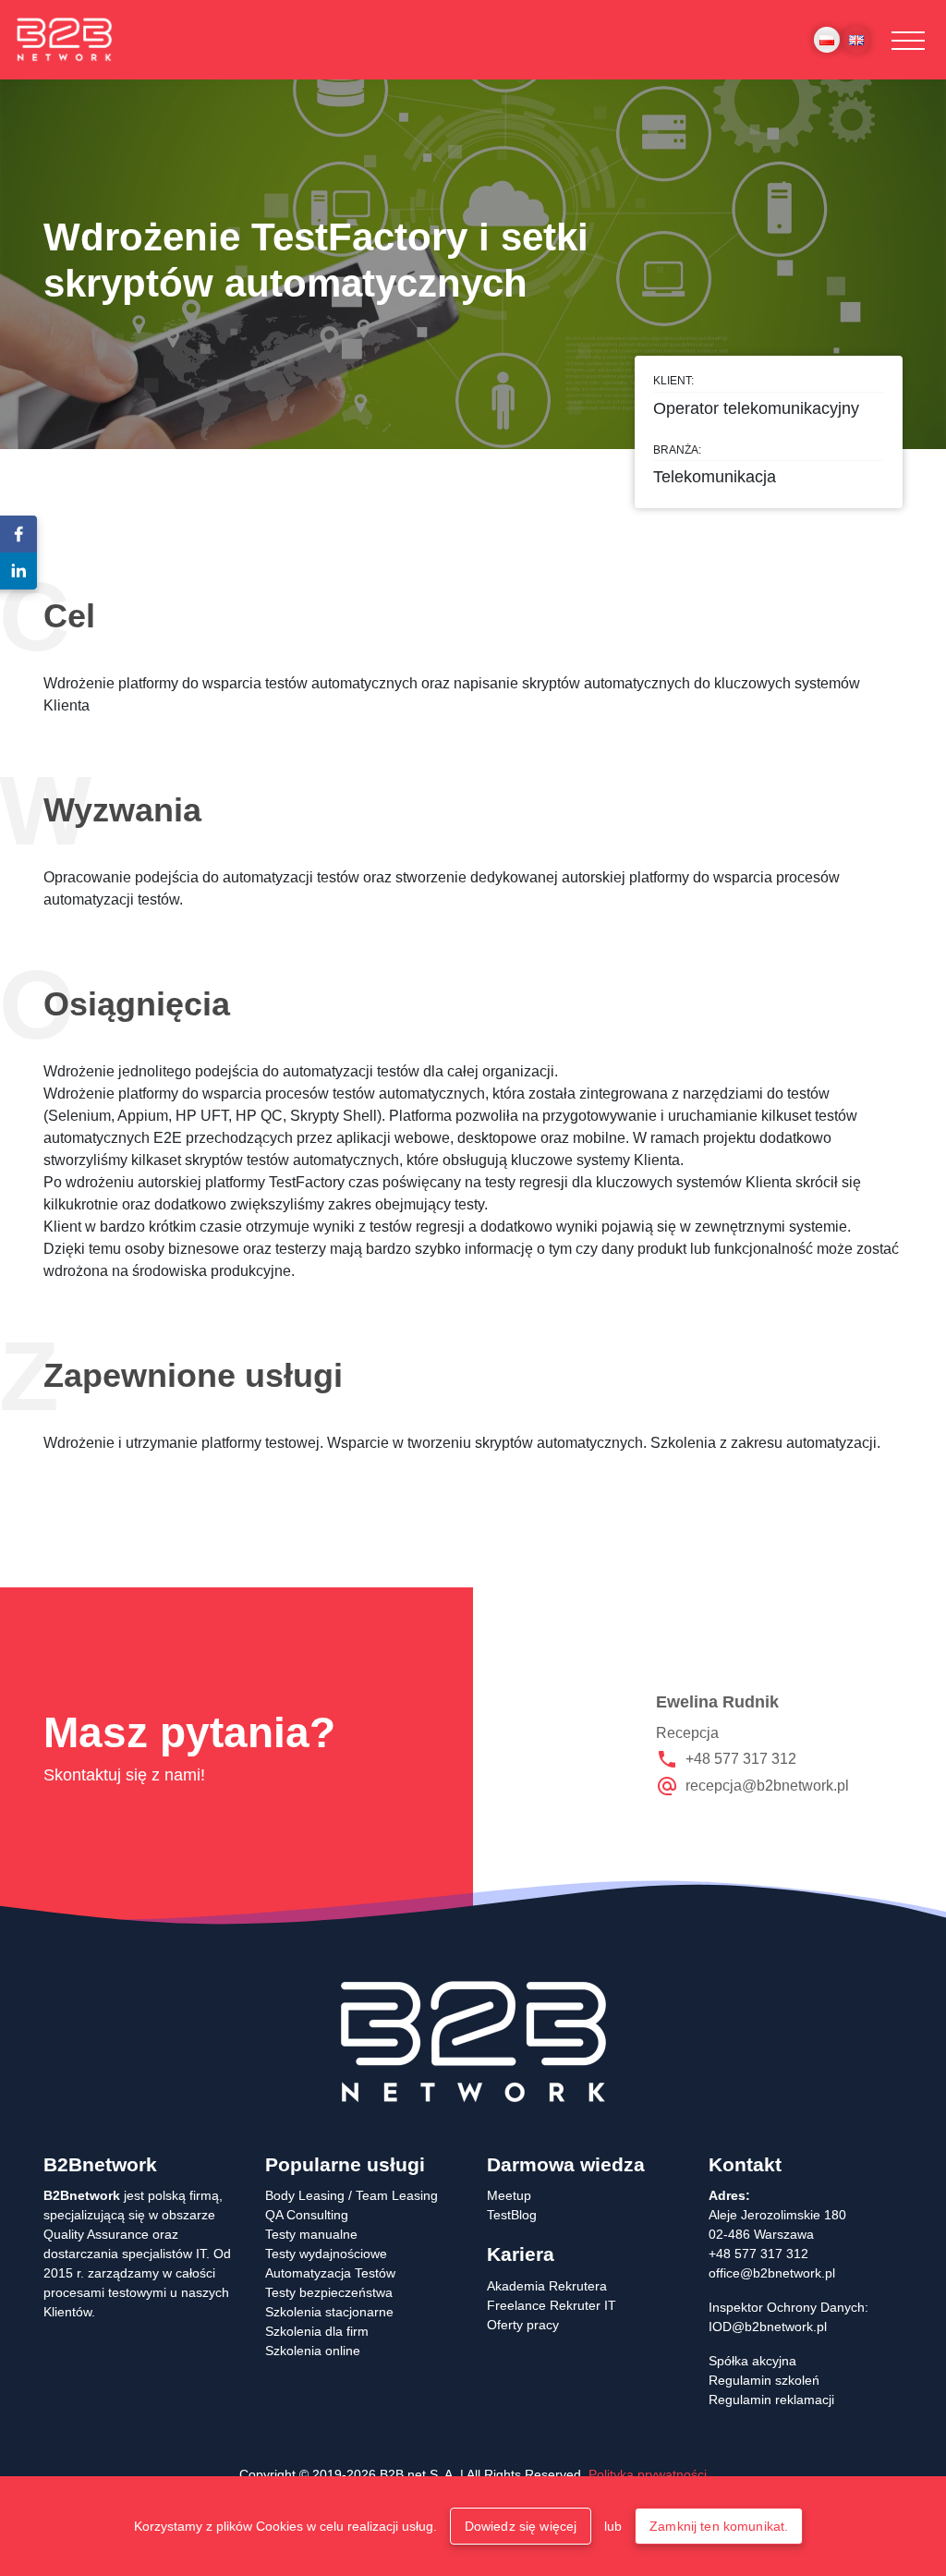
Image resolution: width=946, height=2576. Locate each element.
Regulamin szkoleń (764, 2380)
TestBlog (512, 2215)
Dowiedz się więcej (521, 2526)
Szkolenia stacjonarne (329, 2312)
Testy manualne (311, 2234)
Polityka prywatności (648, 2474)
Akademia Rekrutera (547, 2286)
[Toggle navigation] (908, 40)
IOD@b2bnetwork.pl (768, 2327)
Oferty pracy (523, 2325)
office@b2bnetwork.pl (772, 2273)
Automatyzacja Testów (330, 2273)
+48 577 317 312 (741, 1759)
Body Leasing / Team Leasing (352, 2195)
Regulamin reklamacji (771, 2400)
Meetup (509, 2195)
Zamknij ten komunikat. (719, 2526)
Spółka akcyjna (752, 2361)
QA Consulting (307, 2215)
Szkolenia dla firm (317, 2331)
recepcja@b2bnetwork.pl (767, 1786)
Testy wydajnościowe (326, 2254)
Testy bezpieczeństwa (329, 2292)
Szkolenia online (313, 2351)
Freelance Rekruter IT (552, 2305)
